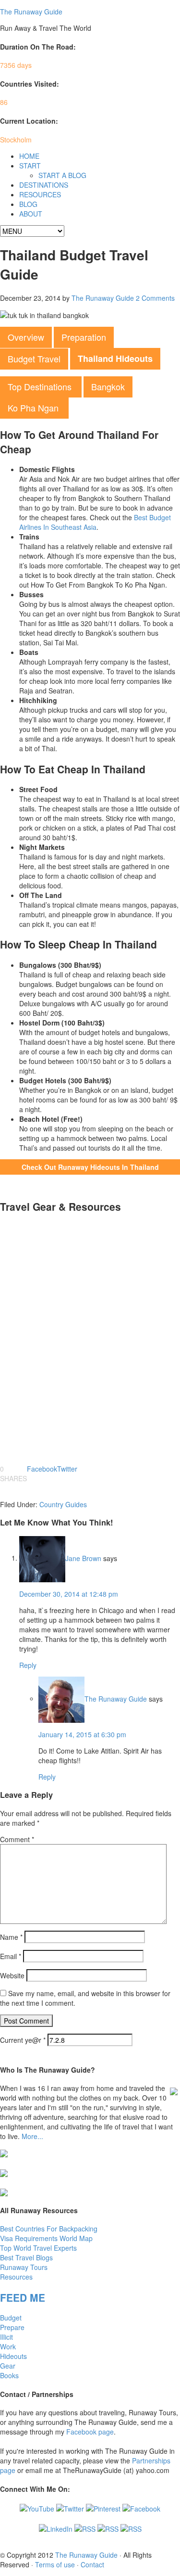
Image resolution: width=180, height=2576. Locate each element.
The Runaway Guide (31, 12)
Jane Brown (83, 1558)
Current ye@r (23, 2040)
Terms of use (55, 2564)
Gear (8, 2366)
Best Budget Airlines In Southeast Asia (95, 522)
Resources (16, 2277)
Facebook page (90, 2432)
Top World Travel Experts (38, 2248)
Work (8, 2346)
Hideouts (13, 2356)
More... (32, 2136)
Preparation (84, 337)
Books (9, 2375)
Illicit (6, 2337)
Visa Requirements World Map (46, 2238)
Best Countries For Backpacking (49, 2229)
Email (11, 1956)
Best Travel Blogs (26, 2257)
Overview (26, 337)
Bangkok (108, 386)
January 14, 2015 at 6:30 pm (82, 1734)
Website (12, 1975)
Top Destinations (41, 386)
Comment (17, 1839)
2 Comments (155, 298)
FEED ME (23, 2297)
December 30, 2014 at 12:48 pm (69, 1594)
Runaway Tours (24, 2267)
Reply (28, 1665)
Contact (92, 2564)
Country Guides (63, 1504)
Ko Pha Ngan (34, 408)
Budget (11, 2318)
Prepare (12, 2327)
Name (11, 1937)
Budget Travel (34, 359)
